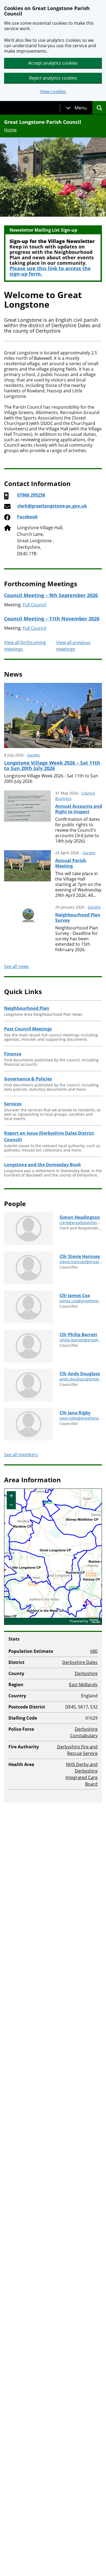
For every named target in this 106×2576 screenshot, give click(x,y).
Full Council (35, 605)
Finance (13, 1054)
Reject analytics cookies (53, 78)
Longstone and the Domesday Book (43, 1165)
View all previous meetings (73, 646)
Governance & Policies (28, 1079)
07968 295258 (31, 495)
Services (13, 1104)
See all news (16, 966)
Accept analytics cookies (53, 63)
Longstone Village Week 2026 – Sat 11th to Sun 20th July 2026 (52, 765)
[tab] (76, 108)
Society (34, 755)
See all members (21, 1455)
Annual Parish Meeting (71, 863)
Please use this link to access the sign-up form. (50, 271)
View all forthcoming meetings (25, 646)
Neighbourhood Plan (27, 1008)
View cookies (53, 92)
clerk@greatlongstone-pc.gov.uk (52, 506)
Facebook (27, 517)
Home (10, 130)
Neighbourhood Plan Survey (78, 917)
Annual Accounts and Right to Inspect (79, 809)
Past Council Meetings (28, 1029)
